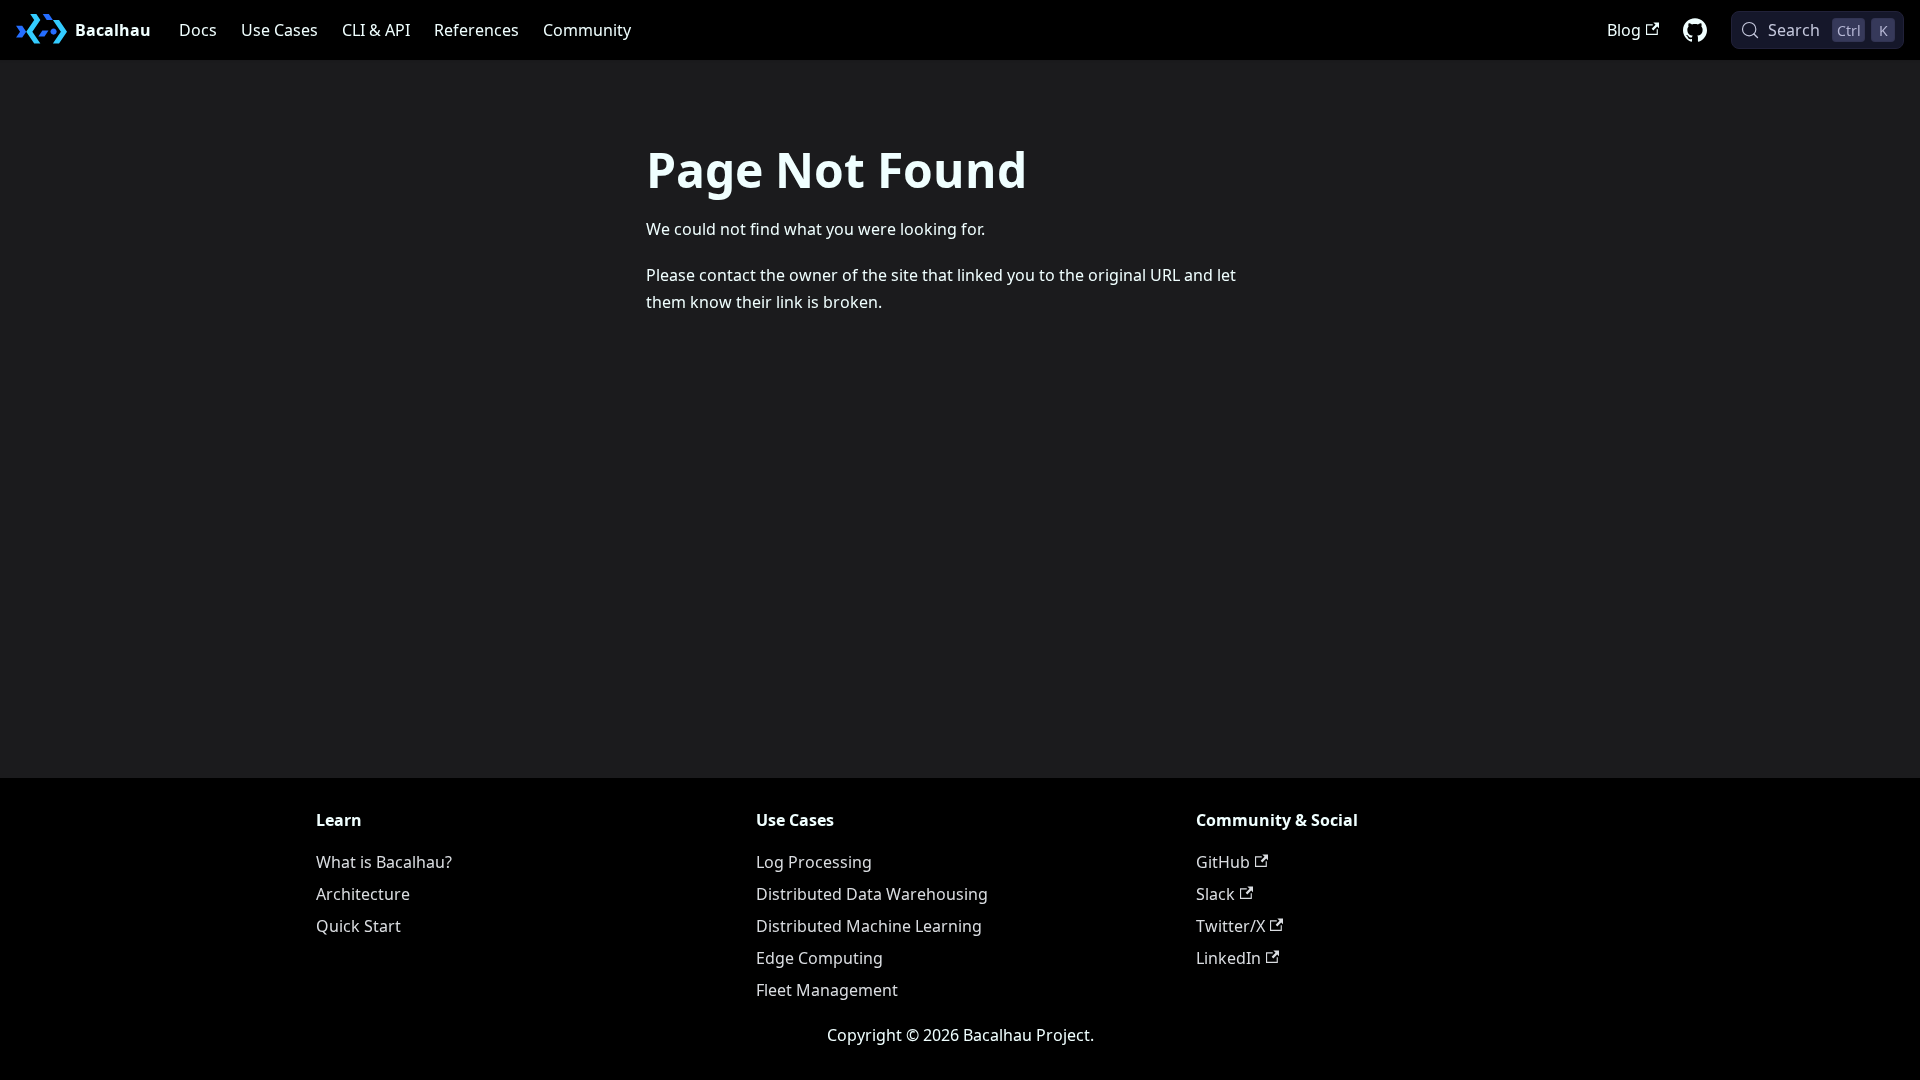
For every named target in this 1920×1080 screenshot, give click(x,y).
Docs (198, 30)
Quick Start (358, 926)
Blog (1624, 30)
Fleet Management (827, 990)
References (476, 30)
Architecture (363, 894)
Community (587, 30)
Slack (1215, 894)
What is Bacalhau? (384, 862)
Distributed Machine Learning (869, 926)
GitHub (1223, 862)
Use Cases (279, 30)
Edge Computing (819, 958)
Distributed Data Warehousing (872, 894)
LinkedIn (1228, 958)
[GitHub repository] (1695, 30)
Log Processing (814, 862)
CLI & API (376, 30)
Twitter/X (1230, 926)
